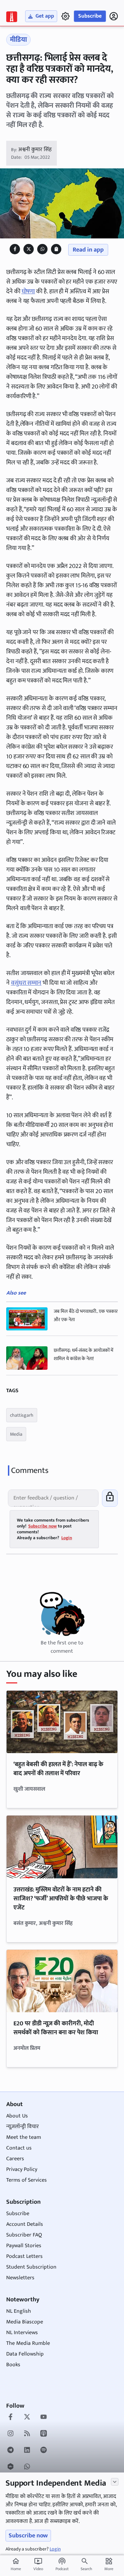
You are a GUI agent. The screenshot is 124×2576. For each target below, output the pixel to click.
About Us (17, 2116)
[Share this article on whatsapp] (43, 249)
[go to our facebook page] (11, 2418)
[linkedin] (27, 2451)
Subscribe (90, 16)
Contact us (19, 2148)
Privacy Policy (22, 2169)
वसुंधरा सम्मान (26, 983)
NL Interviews (22, 2333)
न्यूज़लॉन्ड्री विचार (23, 2127)
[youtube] (44, 2418)
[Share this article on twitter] (29, 249)
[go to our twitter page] (27, 2418)
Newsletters (20, 2278)
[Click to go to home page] (12, 17)
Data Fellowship (25, 2354)
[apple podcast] (44, 2434)
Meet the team (24, 2137)
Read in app (88, 250)
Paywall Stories (24, 2246)
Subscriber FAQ (24, 2235)
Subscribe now (28, 2536)
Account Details (25, 2224)
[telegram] (11, 2451)
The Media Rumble (28, 2343)
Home (16, 2565)
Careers (15, 2159)
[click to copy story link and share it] (56, 249)
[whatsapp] (27, 2467)
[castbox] (11, 2467)
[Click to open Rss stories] (27, 2434)
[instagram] (11, 2434)
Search (86, 2569)
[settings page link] (65, 16)
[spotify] (44, 2451)
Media (16, 1434)
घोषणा (28, 292)
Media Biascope (25, 2322)
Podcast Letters (24, 2256)
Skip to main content (38, 48)
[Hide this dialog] (115, 2482)
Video (38, 2565)
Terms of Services (27, 2180)
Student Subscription (31, 2267)
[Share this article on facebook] (15, 249)
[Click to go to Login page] (114, 16)
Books (13, 2365)
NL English (19, 2311)
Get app (45, 16)
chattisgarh (22, 1415)
